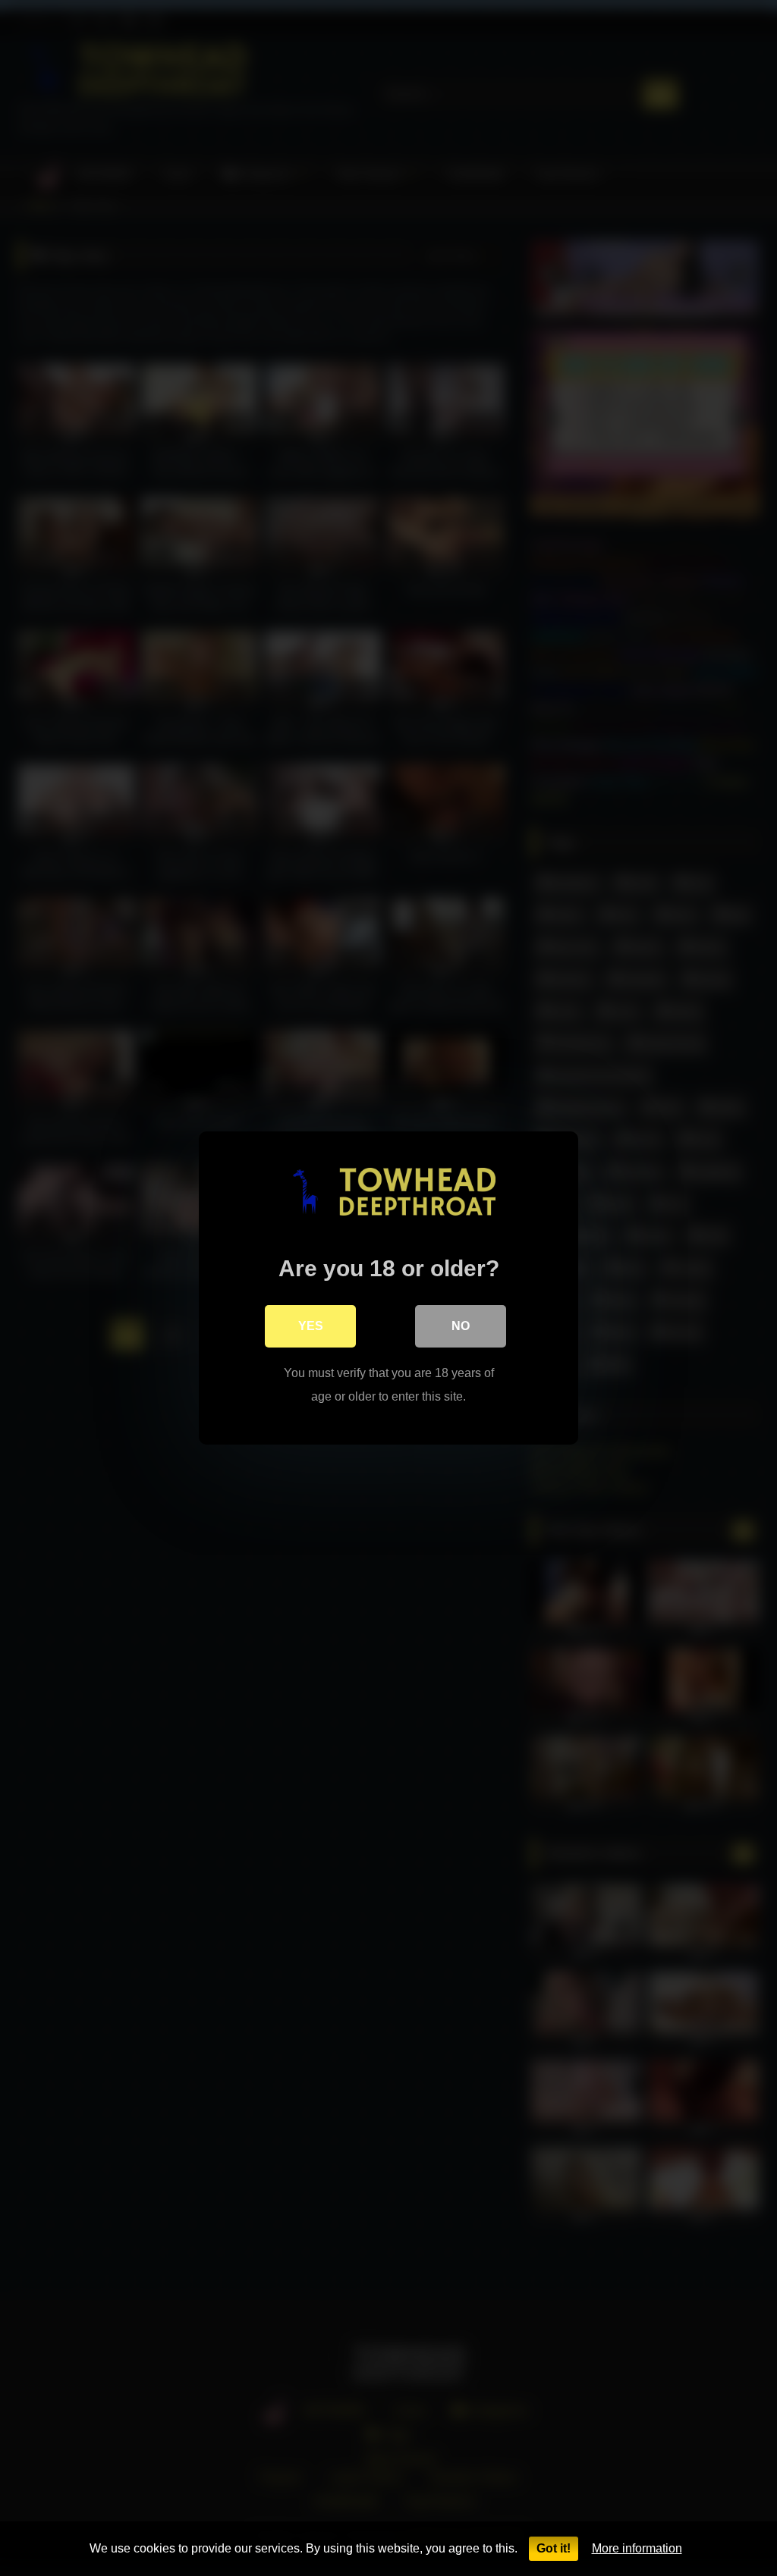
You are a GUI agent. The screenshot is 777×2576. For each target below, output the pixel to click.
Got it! (554, 2548)
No (461, 1326)
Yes (311, 1326)
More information (637, 2548)
